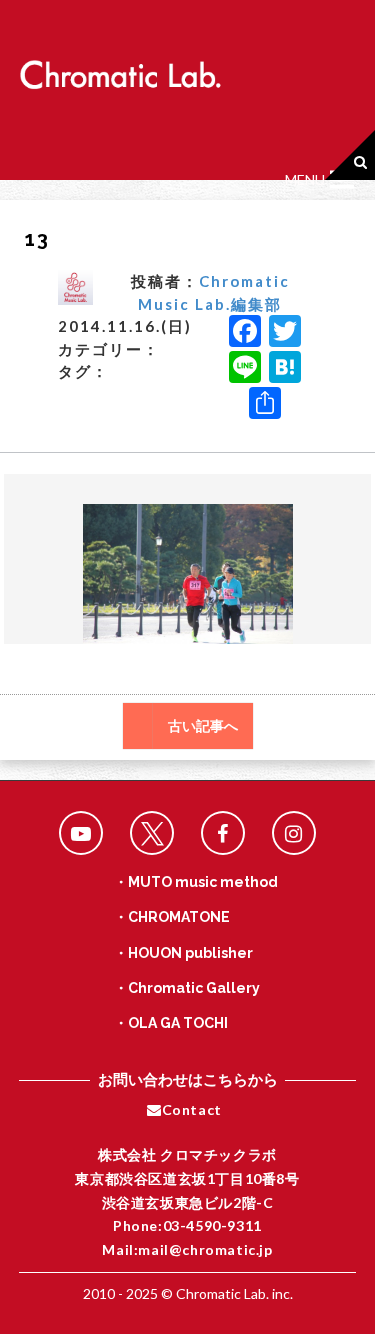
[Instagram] (294, 833)
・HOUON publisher (183, 953)
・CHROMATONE (172, 917)
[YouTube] (81, 833)
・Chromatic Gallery (187, 988)
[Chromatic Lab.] (120, 68)
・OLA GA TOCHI (171, 1023)
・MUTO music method (196, 882)
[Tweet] (152, 833)
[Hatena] (285, 369)
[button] (305, 180)
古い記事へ (203, 726)
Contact (192, 1109)
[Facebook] (245, 333)
